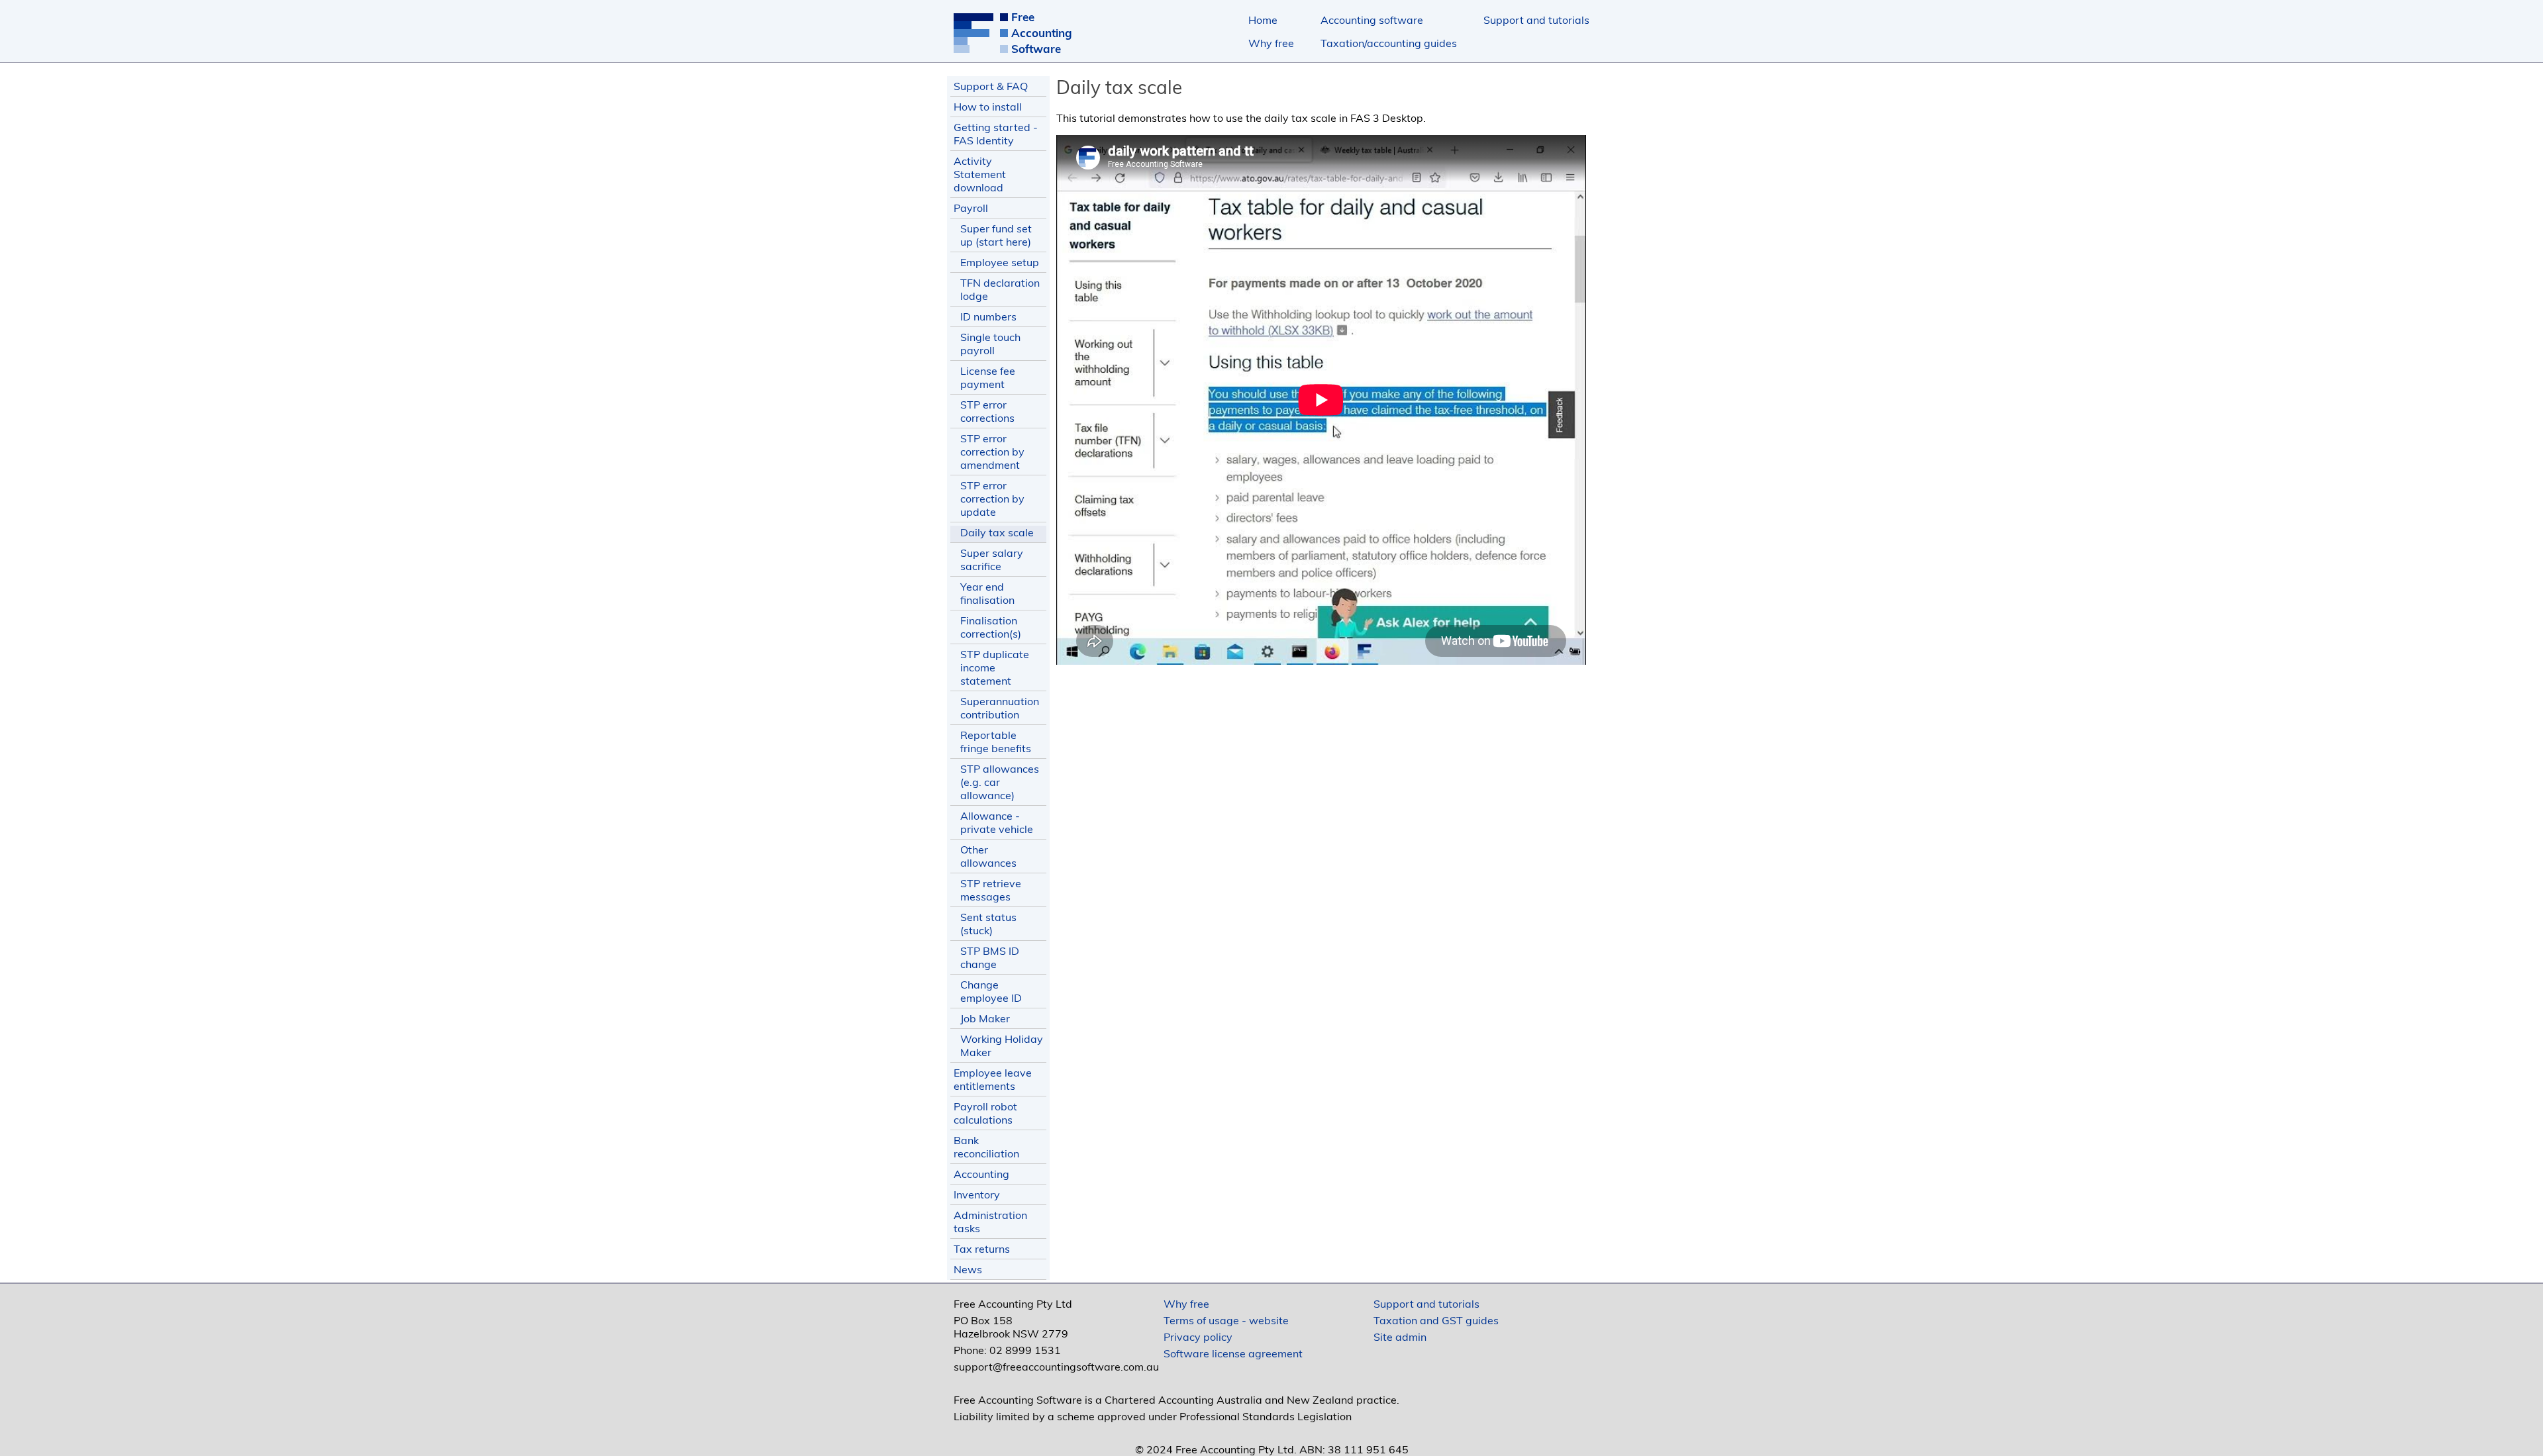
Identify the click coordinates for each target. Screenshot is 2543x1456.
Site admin (1400, 1337)
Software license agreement (1233, 1353)
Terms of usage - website (1226, 1320)
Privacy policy (1198, 1337)
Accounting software (1372, 20)
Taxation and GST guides (1436, 1320)
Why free (1271, 43)
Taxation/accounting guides (1389, 43)
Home (1263, 20)
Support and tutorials (1536, 20)
